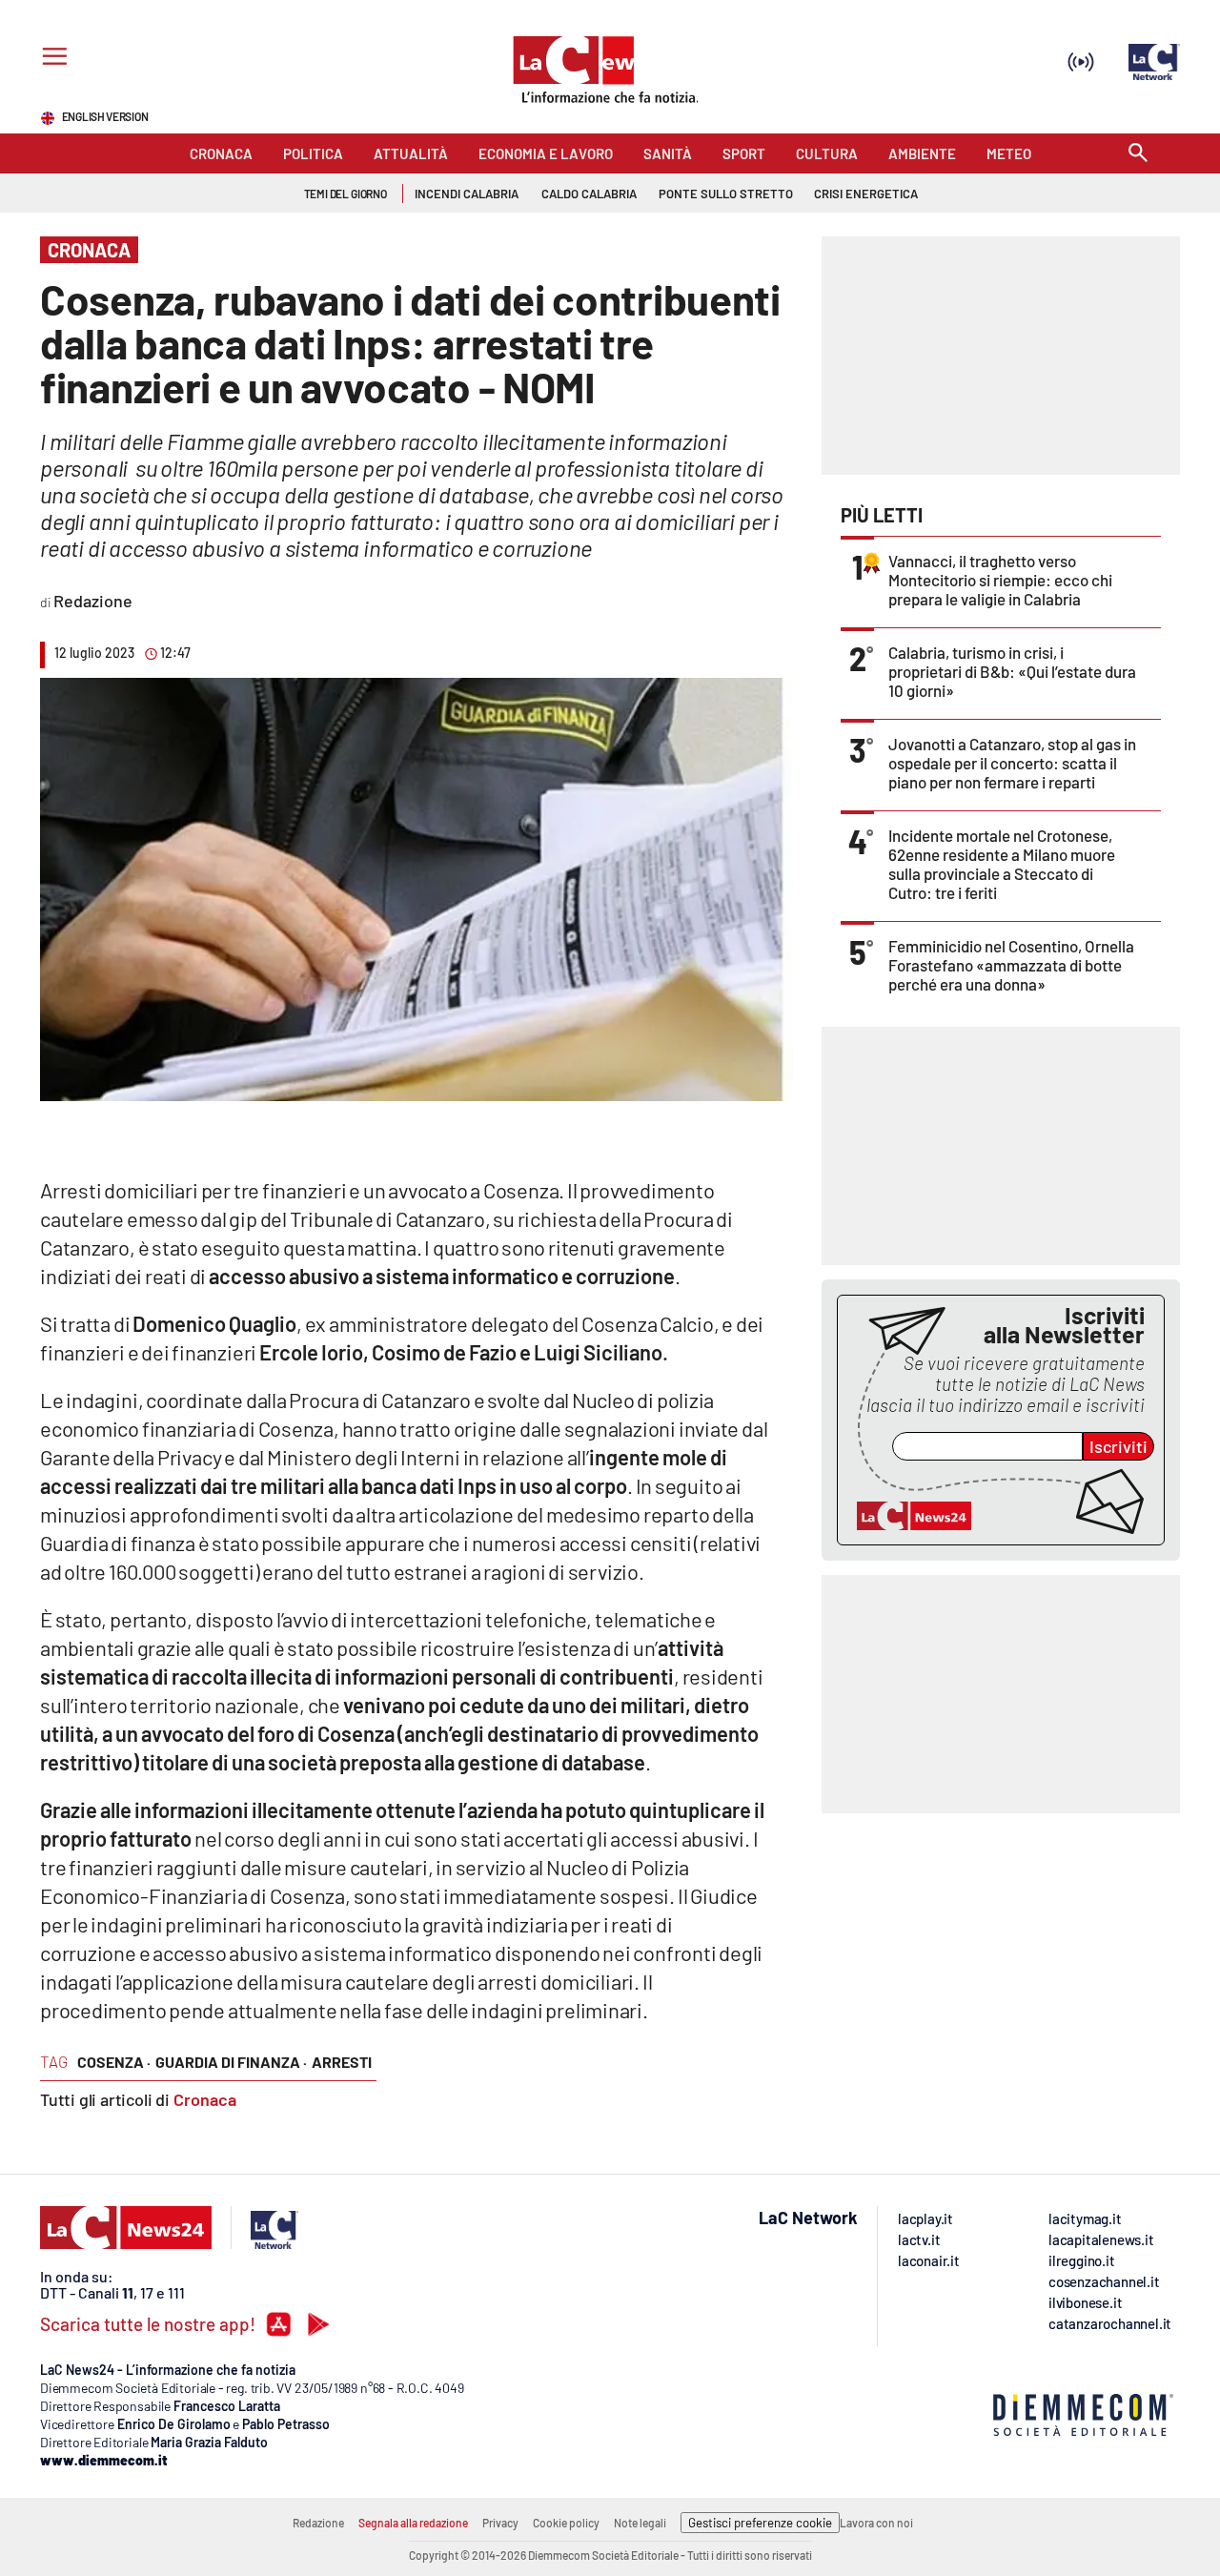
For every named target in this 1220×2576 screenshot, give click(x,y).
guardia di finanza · (231, 2062)
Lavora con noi (876, 2523)
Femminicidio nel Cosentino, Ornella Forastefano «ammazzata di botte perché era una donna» (1011, 965)
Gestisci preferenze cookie (760, 2523)
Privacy (500, 2523)
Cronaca (205, 2099)
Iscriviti (1118, 1446)
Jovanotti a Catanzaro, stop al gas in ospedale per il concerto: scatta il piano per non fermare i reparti (1012, 763)
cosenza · (114, 2062)
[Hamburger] (51, 59)
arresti (342, 2062)
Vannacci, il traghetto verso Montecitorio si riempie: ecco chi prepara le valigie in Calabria (1000, 580)
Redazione (318, 2523)
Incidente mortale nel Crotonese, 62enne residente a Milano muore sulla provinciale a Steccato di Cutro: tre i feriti (1002, 864)
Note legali (640, 2523)
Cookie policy (566, 2523)
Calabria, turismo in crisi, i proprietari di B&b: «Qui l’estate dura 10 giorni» (1012, 671)
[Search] (1138, 154)
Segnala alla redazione (413, 2523)
